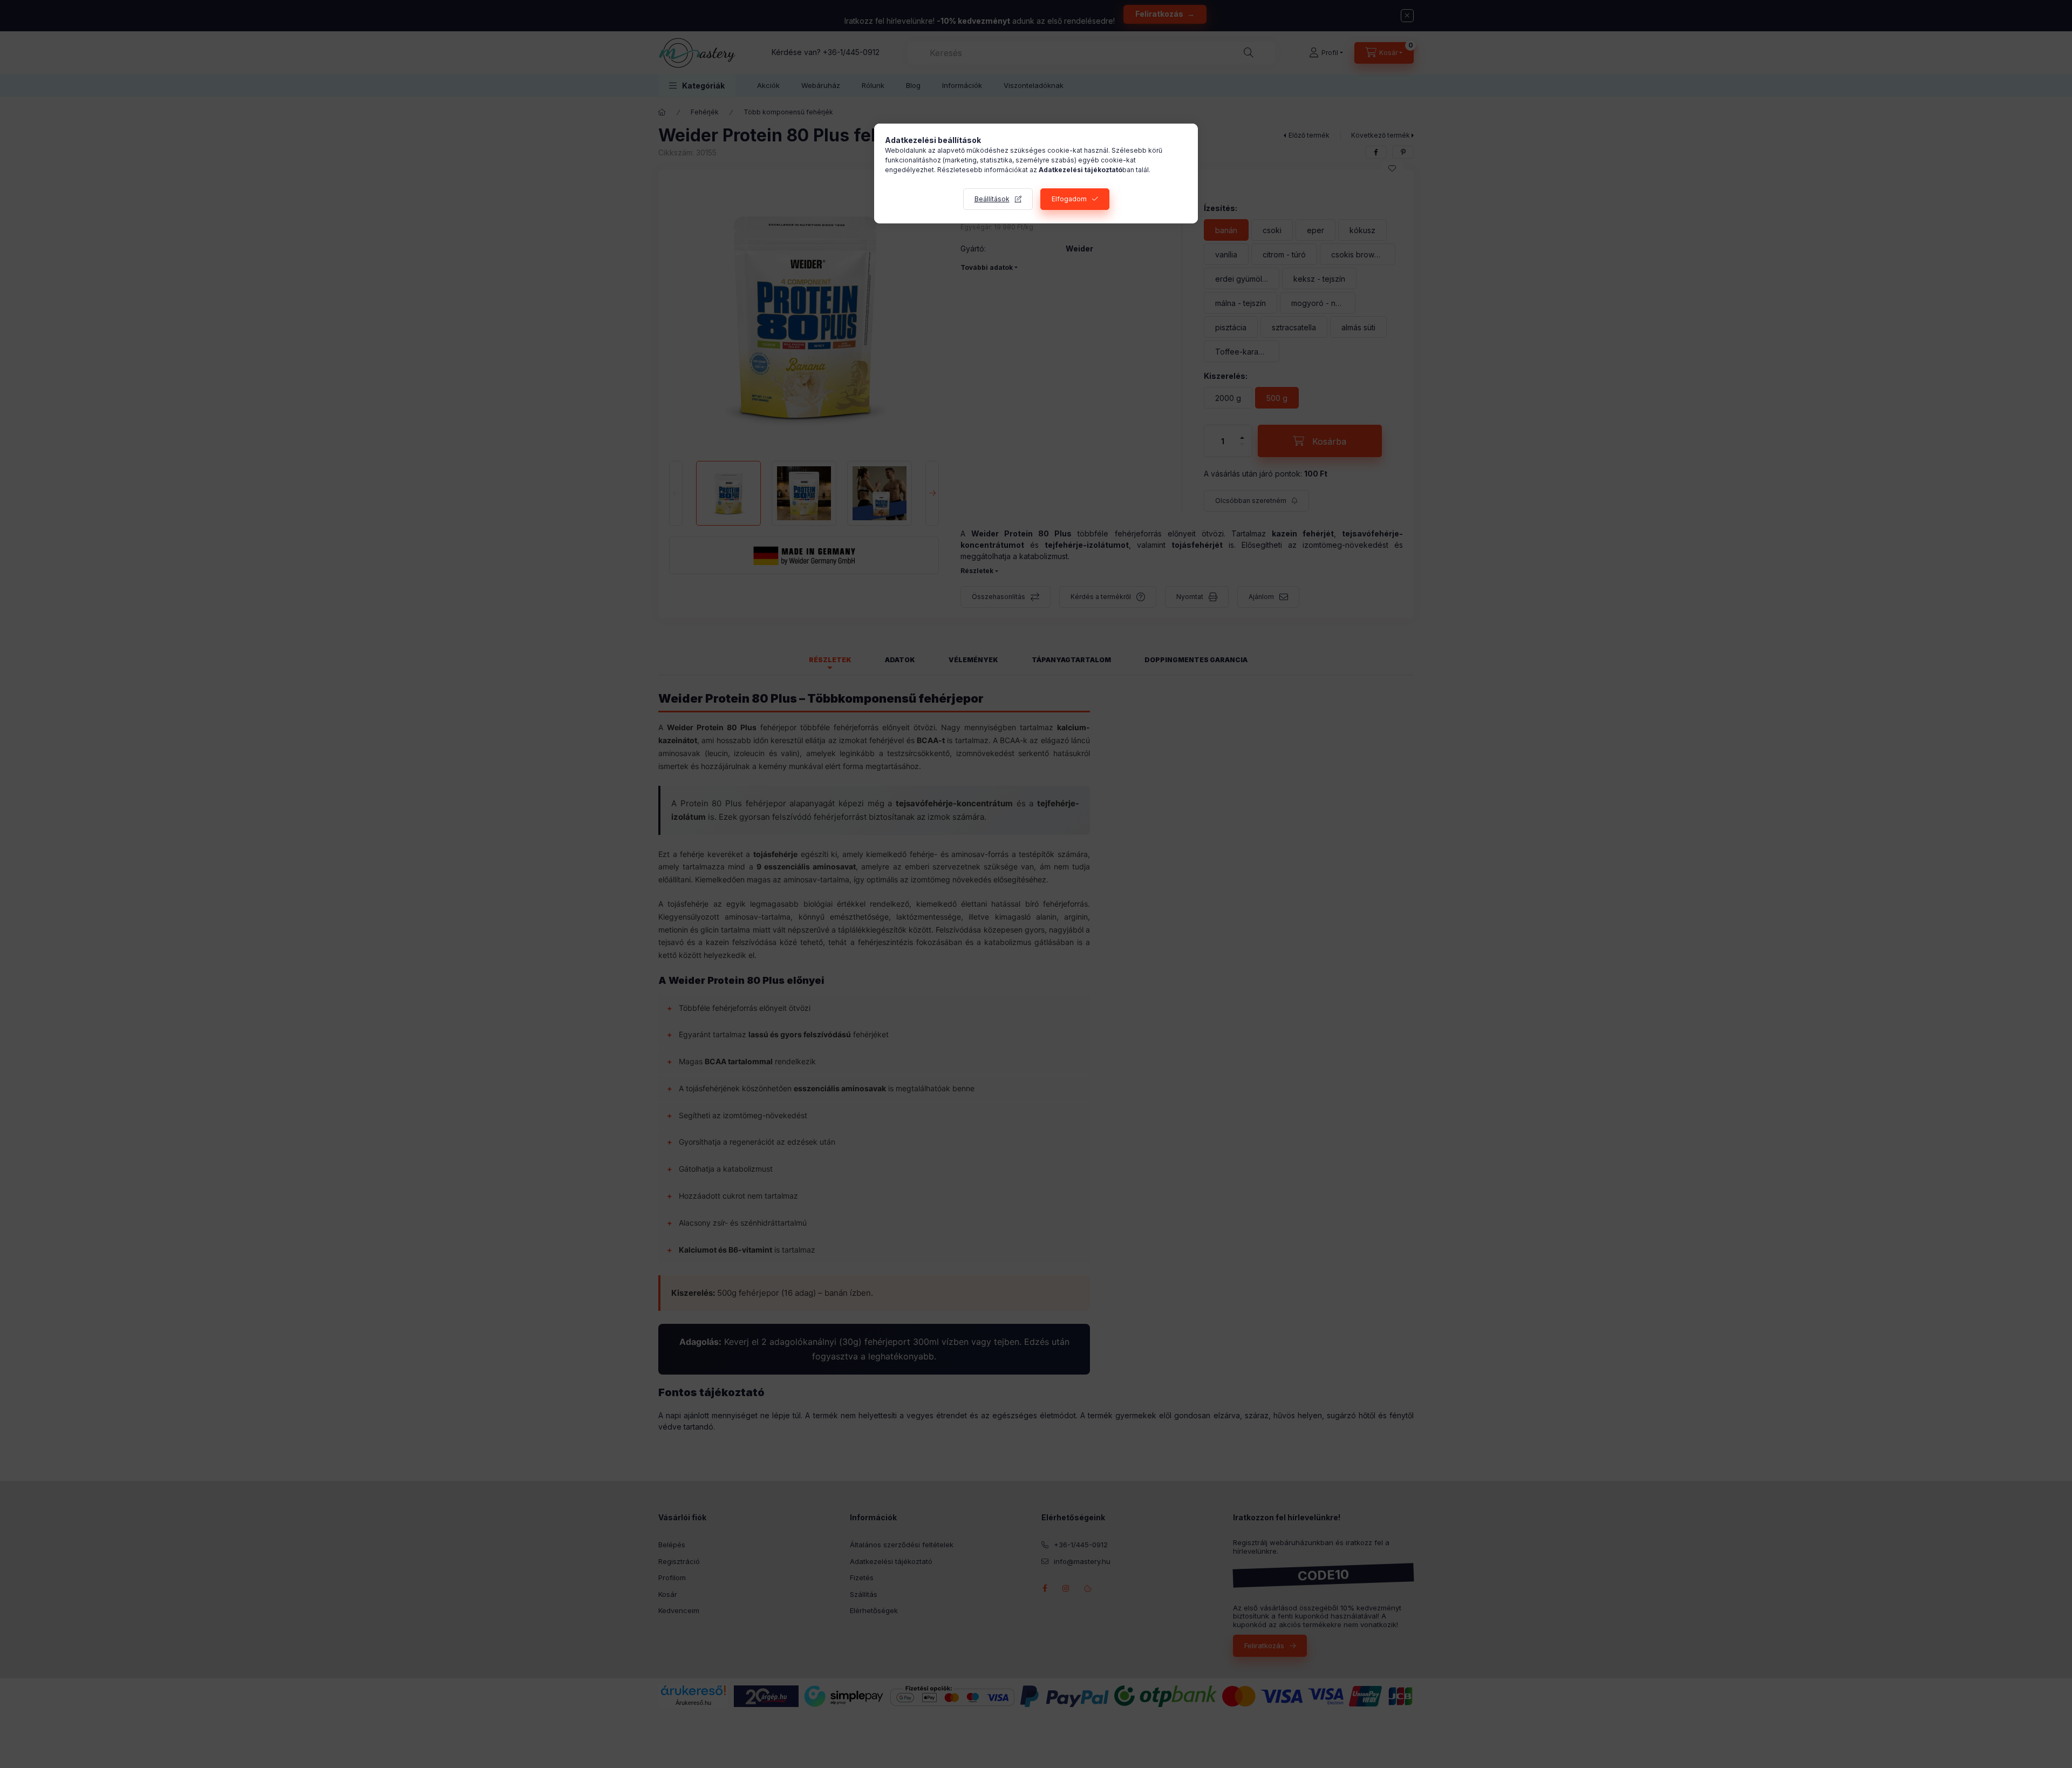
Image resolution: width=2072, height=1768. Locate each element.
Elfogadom (1069, 199)
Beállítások (992, 199)
